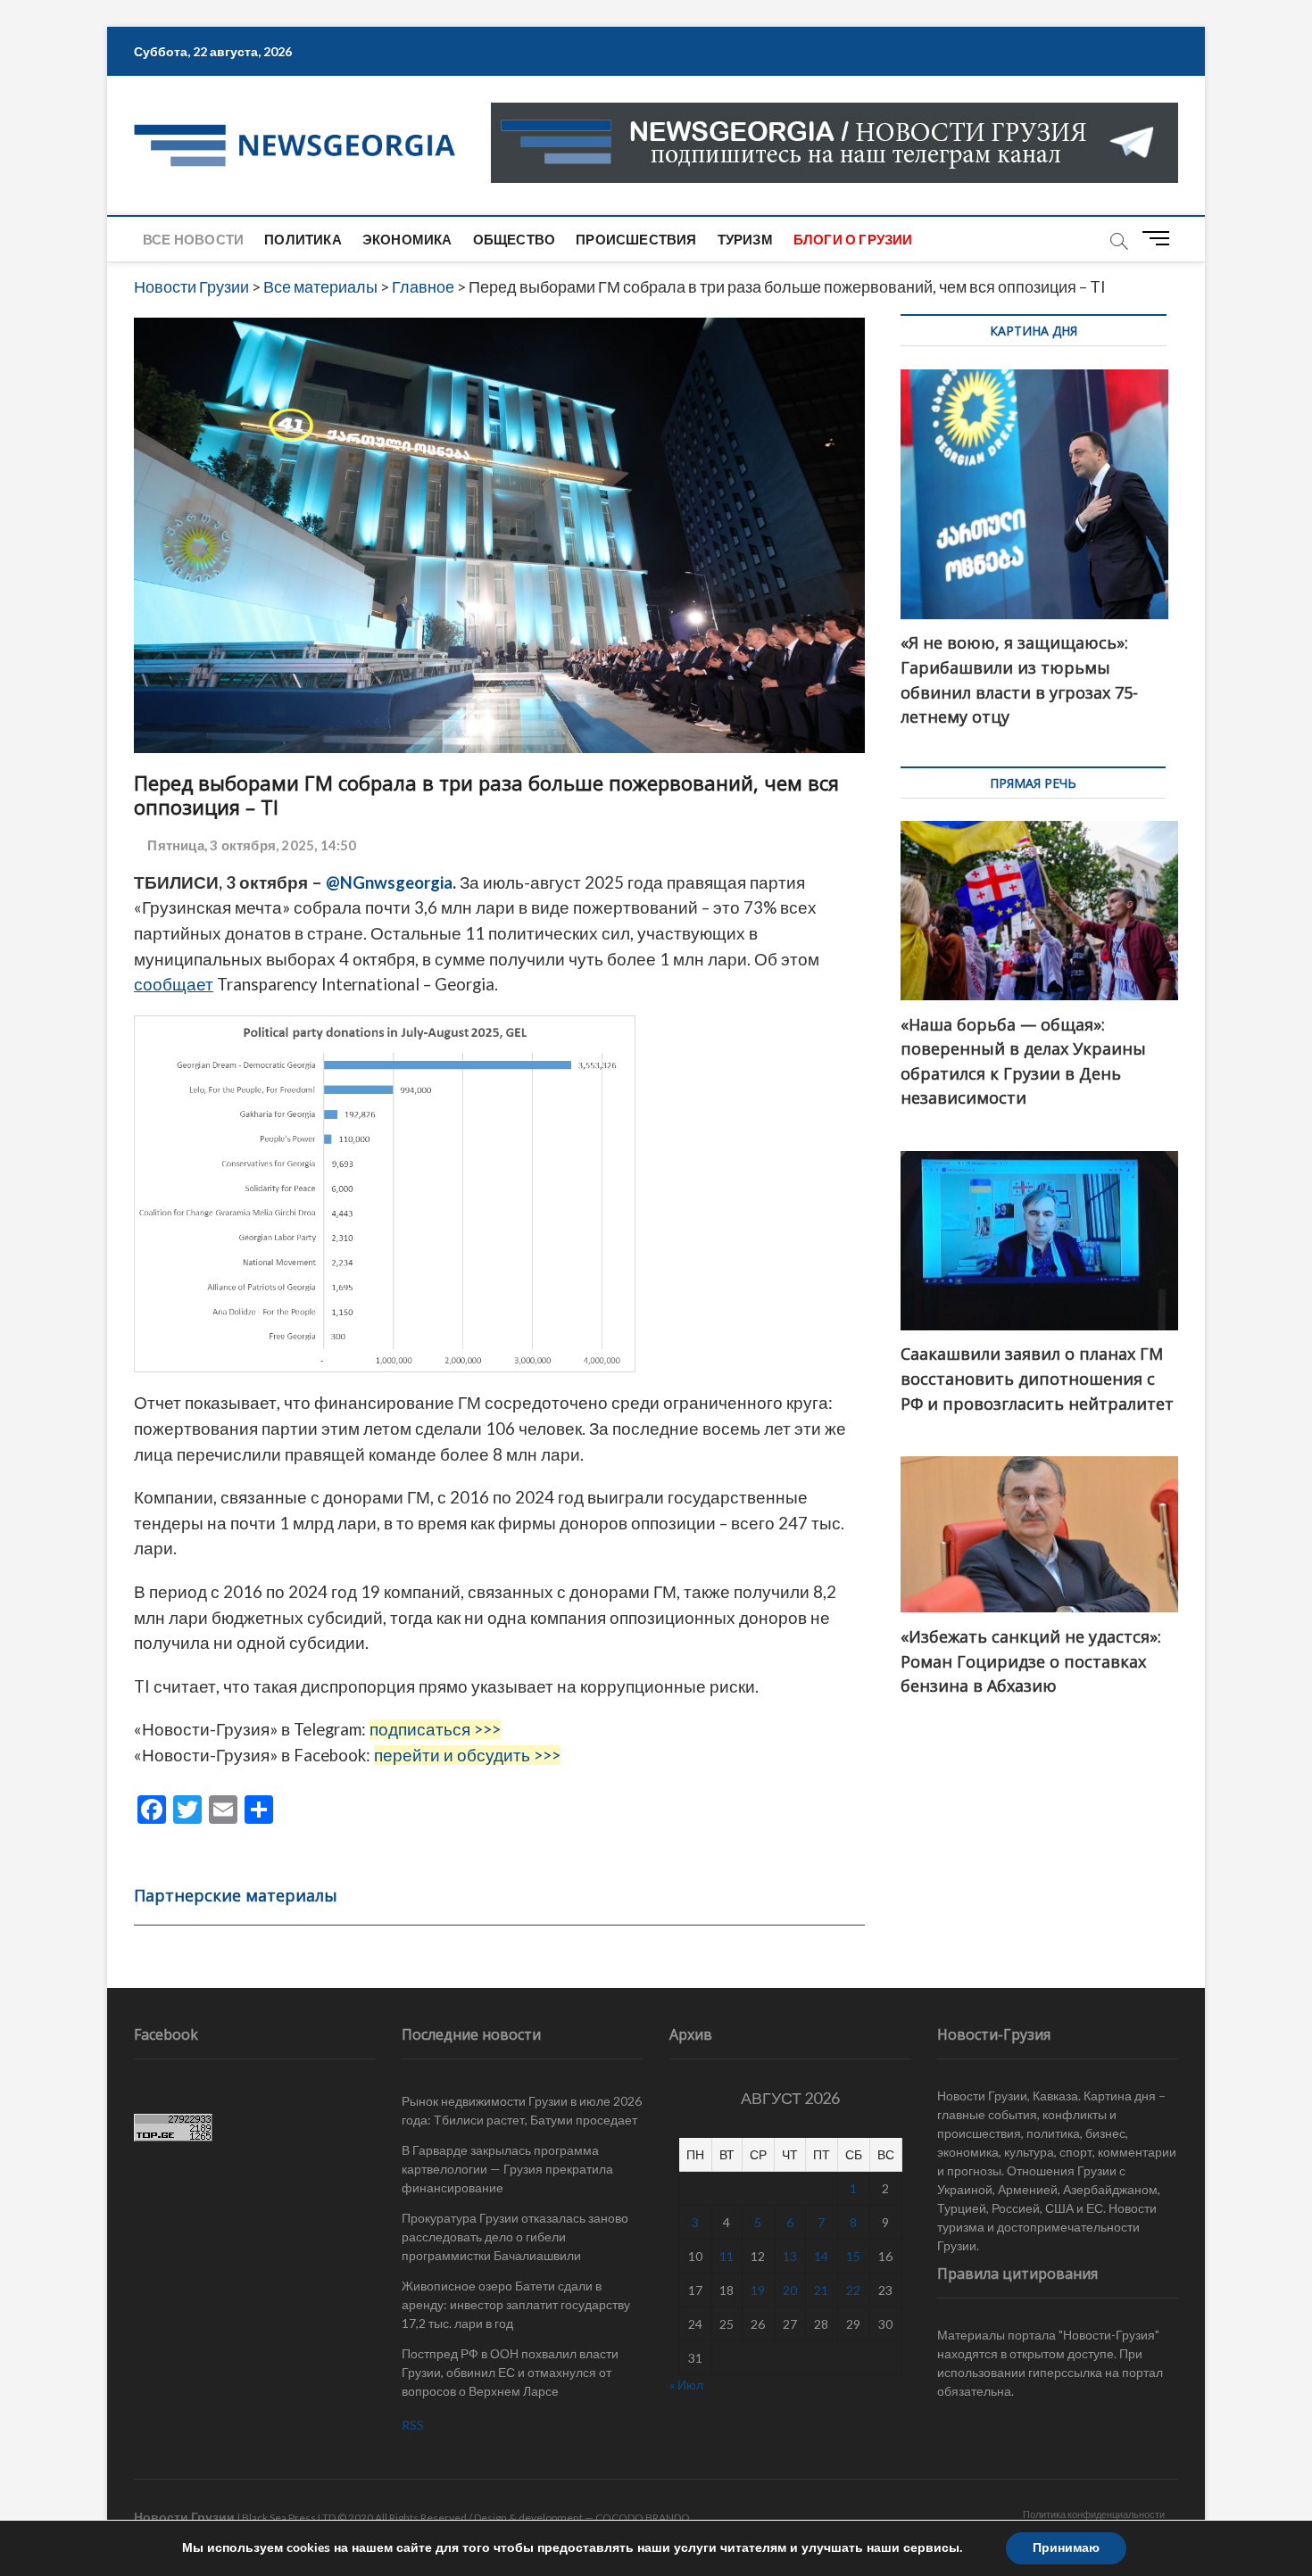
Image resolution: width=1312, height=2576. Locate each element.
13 (790, 2256)
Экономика (407, 239)
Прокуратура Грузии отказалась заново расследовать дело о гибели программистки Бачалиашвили (515, 2236)
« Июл (686, 2385)
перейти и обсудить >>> (467, 1755)
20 (790, 2290)
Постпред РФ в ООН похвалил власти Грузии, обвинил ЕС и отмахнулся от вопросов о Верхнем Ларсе (510, 2372)
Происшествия (636, 239)
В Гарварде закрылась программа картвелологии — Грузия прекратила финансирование (507, 2169)
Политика (303, 239)
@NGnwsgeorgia (389, 882)
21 (821, 2290)
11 (727, 2256)
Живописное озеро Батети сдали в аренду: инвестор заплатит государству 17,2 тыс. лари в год (516, 2304)
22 (853, 2290)
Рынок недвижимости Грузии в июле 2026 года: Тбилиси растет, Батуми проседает (522, 2110)
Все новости (193, 239)
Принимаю (1066, 2548)
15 (853, 2256)
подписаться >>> (435, 1729)
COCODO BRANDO (643, 2518)
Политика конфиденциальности (1094, 2514)
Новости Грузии (184, 2517)
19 (758, 2290)
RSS (413, 2425)
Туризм (745, 239)
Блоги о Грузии (853, 239)
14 (821, 2256)
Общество (515, 239)
